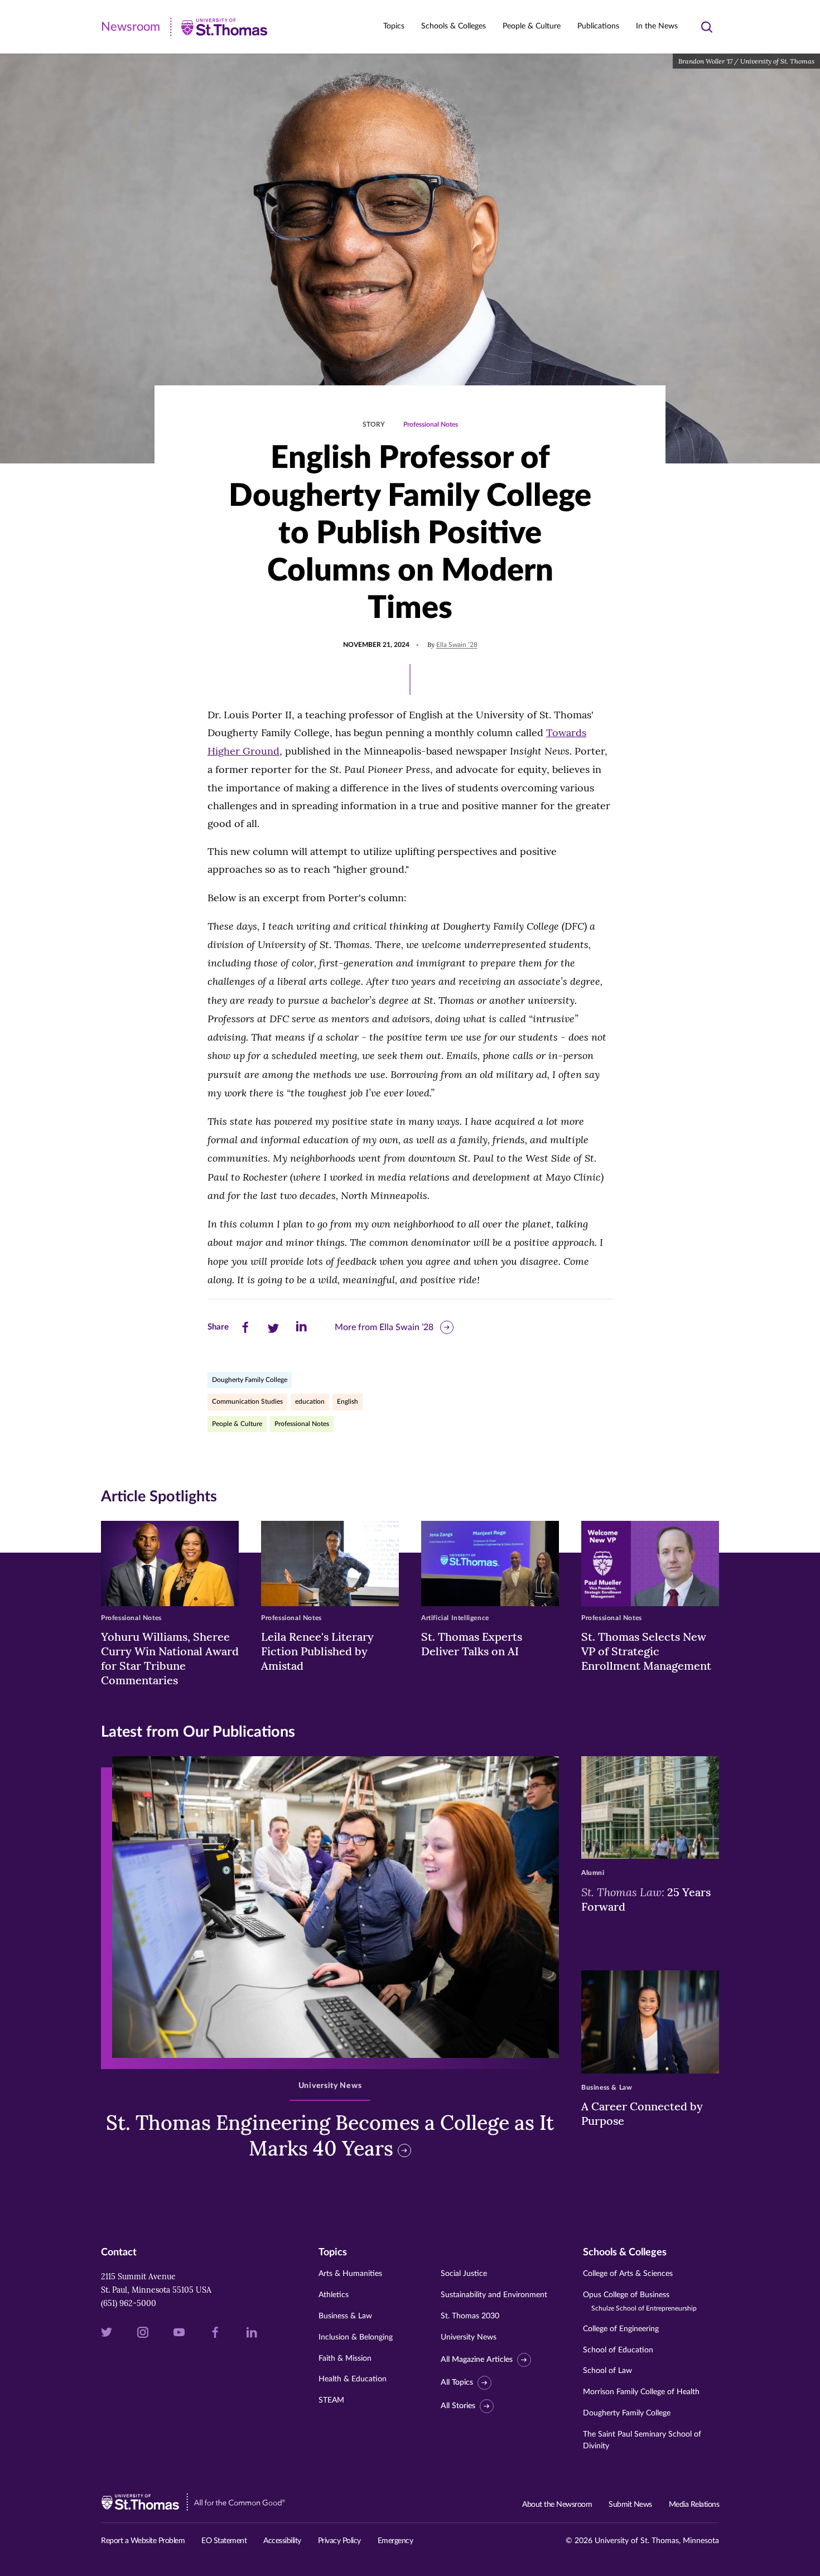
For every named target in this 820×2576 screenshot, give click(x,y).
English (348, 1401)
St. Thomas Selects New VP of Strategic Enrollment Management (646, 1651)
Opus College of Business (640, 2301)
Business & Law (345, 2316)
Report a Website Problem (143, 2541)
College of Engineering (621, 2329)
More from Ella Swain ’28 (384, 1327)
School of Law (607, 2371)
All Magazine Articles (477, 2360)
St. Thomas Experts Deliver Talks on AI (472, 1644)
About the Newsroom (557, 2505)
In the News (657, 26)
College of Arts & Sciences (628, 2274)
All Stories (458, 2406)
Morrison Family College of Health (641, 2392)
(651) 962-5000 (129, 2303)
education (310, 1401)
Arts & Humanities (350, 2274)
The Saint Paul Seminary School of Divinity (642, 2440)
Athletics (334, 2295)
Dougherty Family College (250, 1380)
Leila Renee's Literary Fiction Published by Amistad (317, 1651)
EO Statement (224, 2541)
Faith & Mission (345, 2358)
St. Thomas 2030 (470, 2316)
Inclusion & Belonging (356, 2337)
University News (469, 2337)
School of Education (618, 2350)
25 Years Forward (646, 1899)
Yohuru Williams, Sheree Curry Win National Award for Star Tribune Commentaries (170, 1658)
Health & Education (353, 2379)
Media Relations (694, 2505)
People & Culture (237, 1424)
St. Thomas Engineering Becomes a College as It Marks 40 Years (330, 2136)
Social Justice (464, 2274)
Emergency (395, 2541)
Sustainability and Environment (494, 2295)
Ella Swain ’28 (457, 645)
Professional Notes (431, 424)
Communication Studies (247, 1401)
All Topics (457, 2382)
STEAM (331, 2400)
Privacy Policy (339, 2541)
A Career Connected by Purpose (642, 2113)
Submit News (630, 2505)
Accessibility (282, 2541)
